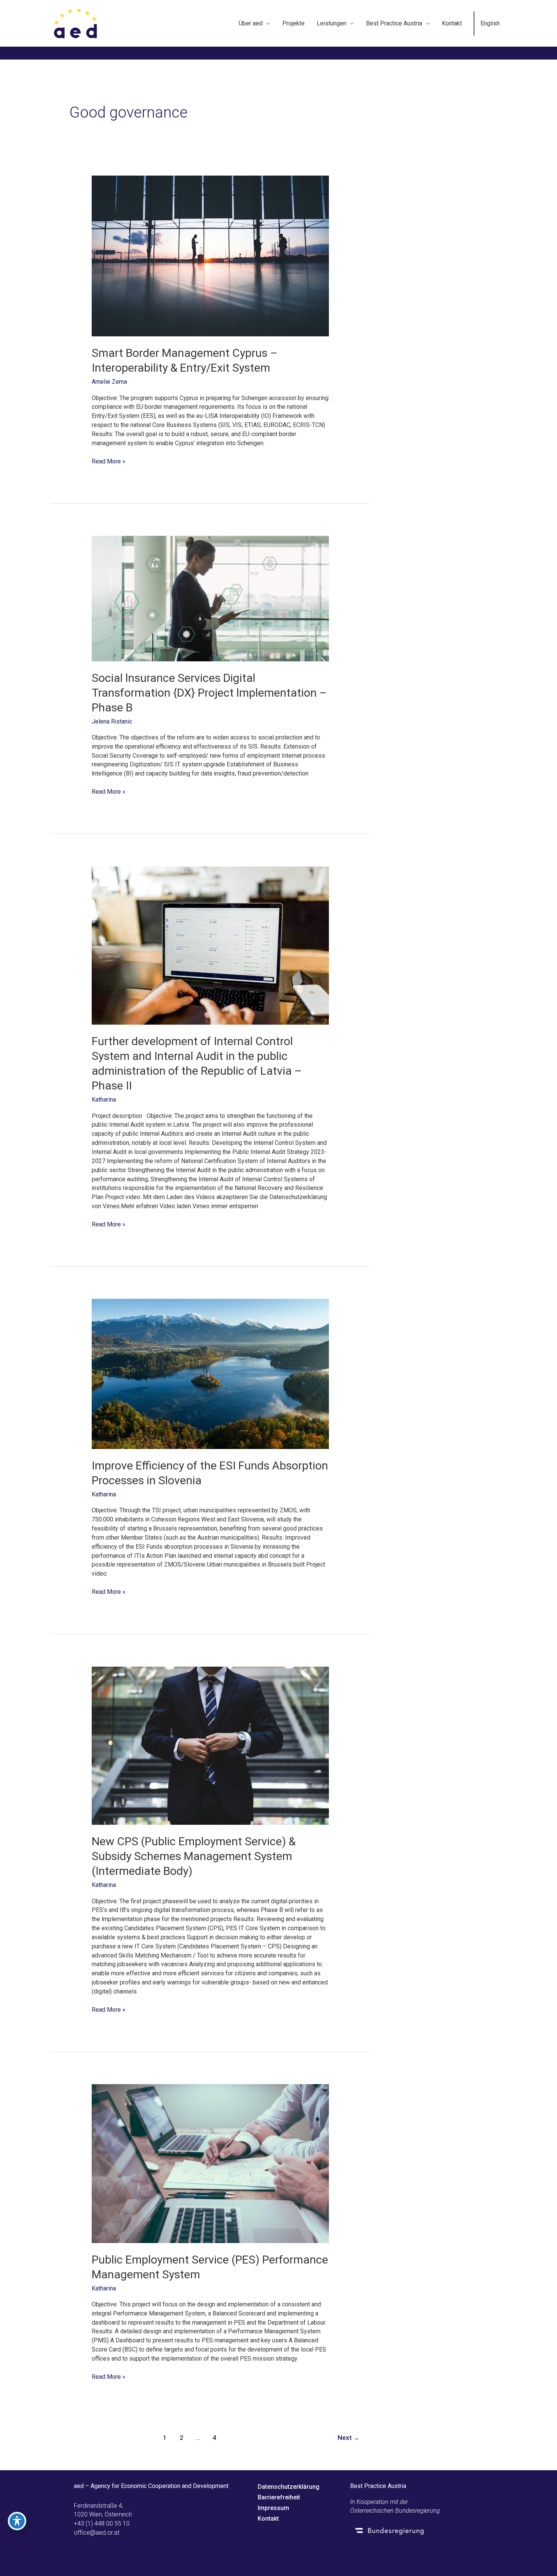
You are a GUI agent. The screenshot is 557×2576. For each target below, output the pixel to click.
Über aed (251, 23)
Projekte (293, 23)
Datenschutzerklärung (289, 2487)
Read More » (109, 461)
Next (349, 2438)
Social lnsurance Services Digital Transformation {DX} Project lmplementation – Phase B (209, 693)
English (490, 23)
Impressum (273, 2508)
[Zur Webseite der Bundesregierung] (416, 2530)
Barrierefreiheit (279, 2497)
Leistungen (332, 23)
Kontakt (452, 23)
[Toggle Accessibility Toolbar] (17, 2521)
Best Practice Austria (394, 23)
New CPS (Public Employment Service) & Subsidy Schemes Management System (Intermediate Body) (194, 1856)
